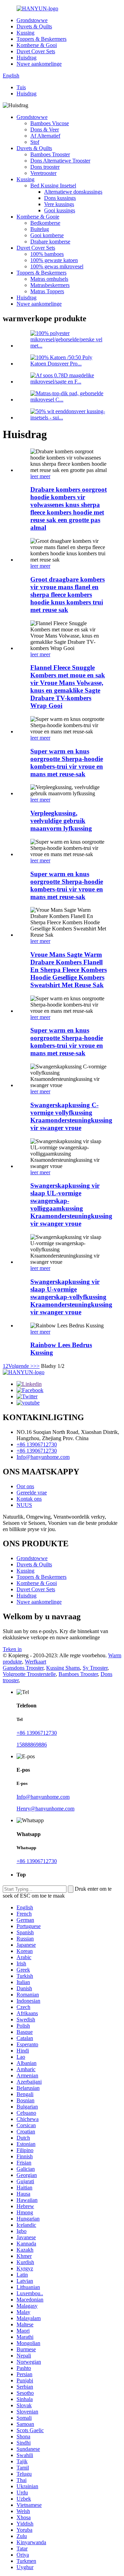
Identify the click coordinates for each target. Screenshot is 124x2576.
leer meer (40, 476)
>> (37, 1366)
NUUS (24, 1505)
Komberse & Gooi (37, 45)
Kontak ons (29, 1499)
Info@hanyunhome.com (43, 1457)
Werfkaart (35, 1662)
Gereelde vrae (32, 1493)
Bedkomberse (45, 223)
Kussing (25, 33)
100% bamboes (47, 254)
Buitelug (40, 229)
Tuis (21, 87)
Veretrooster (43, 173)
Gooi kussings (60, 210)
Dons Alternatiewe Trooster (60, 161)
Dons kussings (60, 198)
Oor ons (25, 1486)
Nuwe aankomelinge (39, 64)
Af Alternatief (45, 136)
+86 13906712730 (37, 1444)
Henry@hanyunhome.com (45, 1809)
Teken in (12, 1649)
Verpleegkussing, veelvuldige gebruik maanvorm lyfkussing (61, 821)
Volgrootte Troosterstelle (29, 1674)
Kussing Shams (63, 1668)
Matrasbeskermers (50, 285)
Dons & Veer (45, 129)
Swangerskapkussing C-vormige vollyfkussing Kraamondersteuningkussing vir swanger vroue (71, 1116)
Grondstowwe (32, 20)
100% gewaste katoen (54, 260)
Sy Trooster (95, 1668)
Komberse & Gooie (38, 217)
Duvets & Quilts (34, 26)
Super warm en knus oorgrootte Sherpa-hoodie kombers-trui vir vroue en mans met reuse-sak (67, 763)
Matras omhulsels (49, 279)
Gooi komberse (47, 235)
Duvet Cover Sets (36, 51)
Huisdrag (27, 58)
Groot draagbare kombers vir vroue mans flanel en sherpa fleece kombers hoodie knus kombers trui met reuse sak (68, 595)
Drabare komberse (50, 242)
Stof (35, 142)
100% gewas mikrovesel (57, 266)
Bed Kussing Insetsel (53, 186)
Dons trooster (45, 167)
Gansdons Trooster (23, 1668)
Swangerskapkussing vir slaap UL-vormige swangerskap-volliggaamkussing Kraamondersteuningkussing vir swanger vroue (71, 1204)
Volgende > (21, 1366)
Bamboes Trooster (50, 154)
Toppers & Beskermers (42, 39)
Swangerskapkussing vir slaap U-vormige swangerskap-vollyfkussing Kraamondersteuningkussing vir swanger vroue (71, 1297)
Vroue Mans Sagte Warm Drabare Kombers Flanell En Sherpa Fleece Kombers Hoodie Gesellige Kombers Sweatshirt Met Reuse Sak (69, 970)
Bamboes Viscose (50, 123)
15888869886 (32, 1745)
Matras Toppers (47, 291)
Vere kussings (59, 204)
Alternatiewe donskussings (73, 192)
